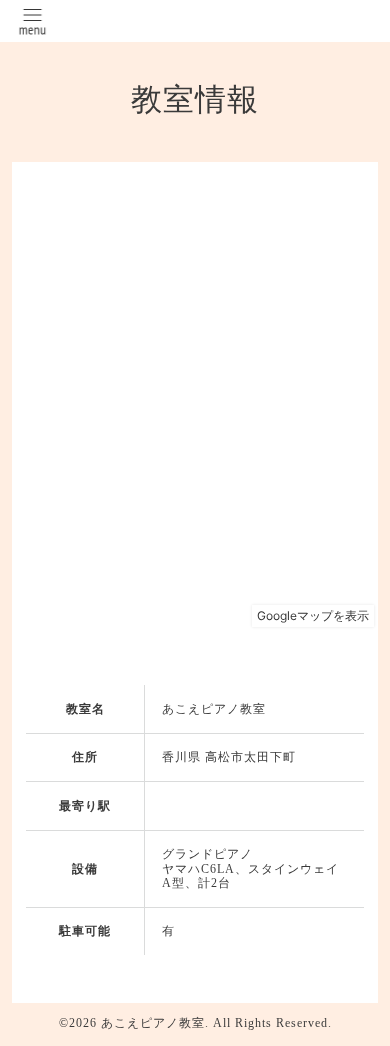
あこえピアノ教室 (153, 1023)
